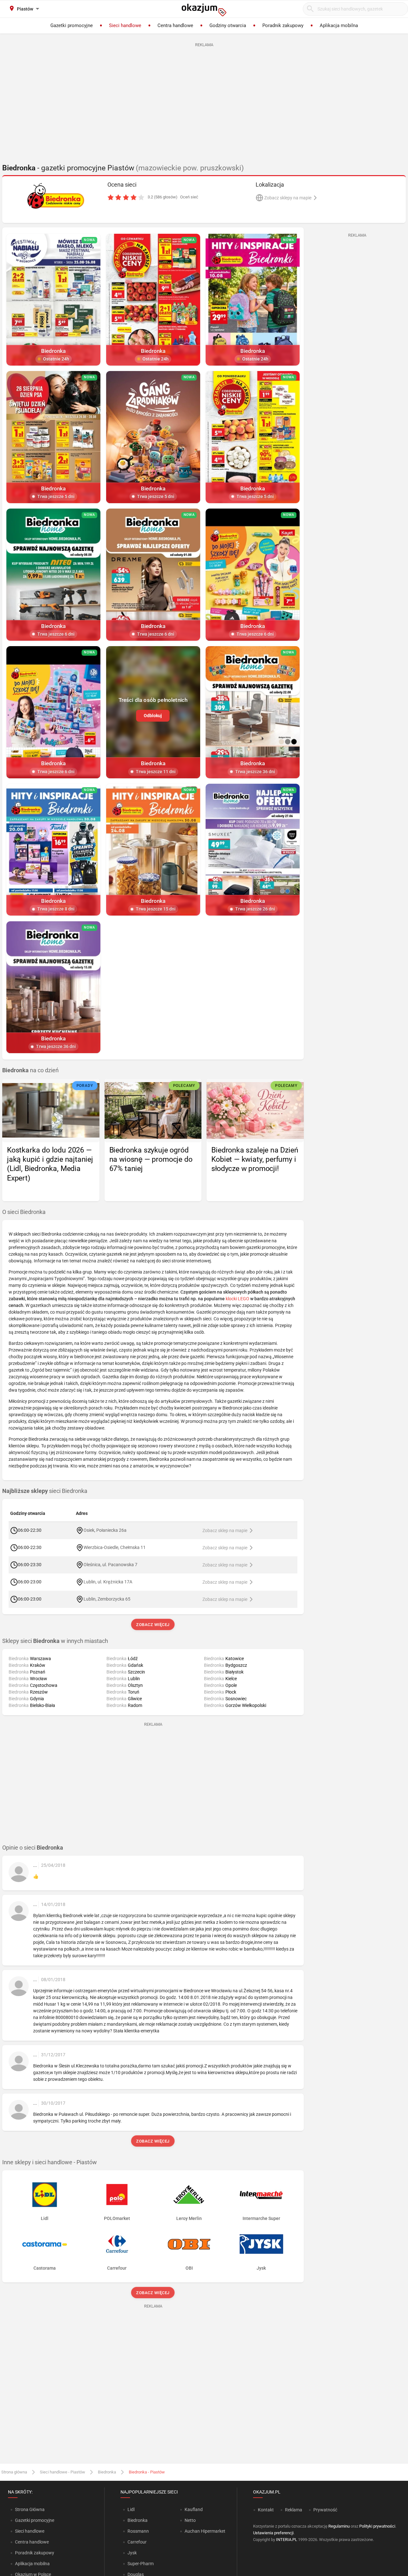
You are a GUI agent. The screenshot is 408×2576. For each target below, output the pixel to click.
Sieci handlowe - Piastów (62, 2472)
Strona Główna (30, 2509)
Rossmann (138, 2531)
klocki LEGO (237, 1299)
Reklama (294, 2510)
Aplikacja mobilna (32, 2564)
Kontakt (266, 2510)
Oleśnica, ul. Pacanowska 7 (110, 1565)
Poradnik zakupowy (35, 2553)
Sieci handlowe (30, 2531)
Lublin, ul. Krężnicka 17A (108, 1582)
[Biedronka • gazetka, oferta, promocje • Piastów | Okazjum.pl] (56, 196)
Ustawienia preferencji (273, 2533)
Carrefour (137, 2542)
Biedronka (107, 2472)
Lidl (131, 2509)
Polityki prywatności (377, 2526)
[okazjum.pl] (204, 10)
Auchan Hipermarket (205, 2531)
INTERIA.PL (287, 2540)
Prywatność (325, 2510)
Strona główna (14, 2472)
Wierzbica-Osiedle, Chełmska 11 (115, 1547)
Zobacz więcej (153, 1625)
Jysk (132, 2553)
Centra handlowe (32, 2542)
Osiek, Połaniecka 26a (105, 1530)
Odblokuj (153, 716)
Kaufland (194, 2509)
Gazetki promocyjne (35, 2520)
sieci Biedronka (45, 1491)
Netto (190, 2520)
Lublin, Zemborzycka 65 (107, 1599)
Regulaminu (339, 2526)
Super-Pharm (141, 2564)
